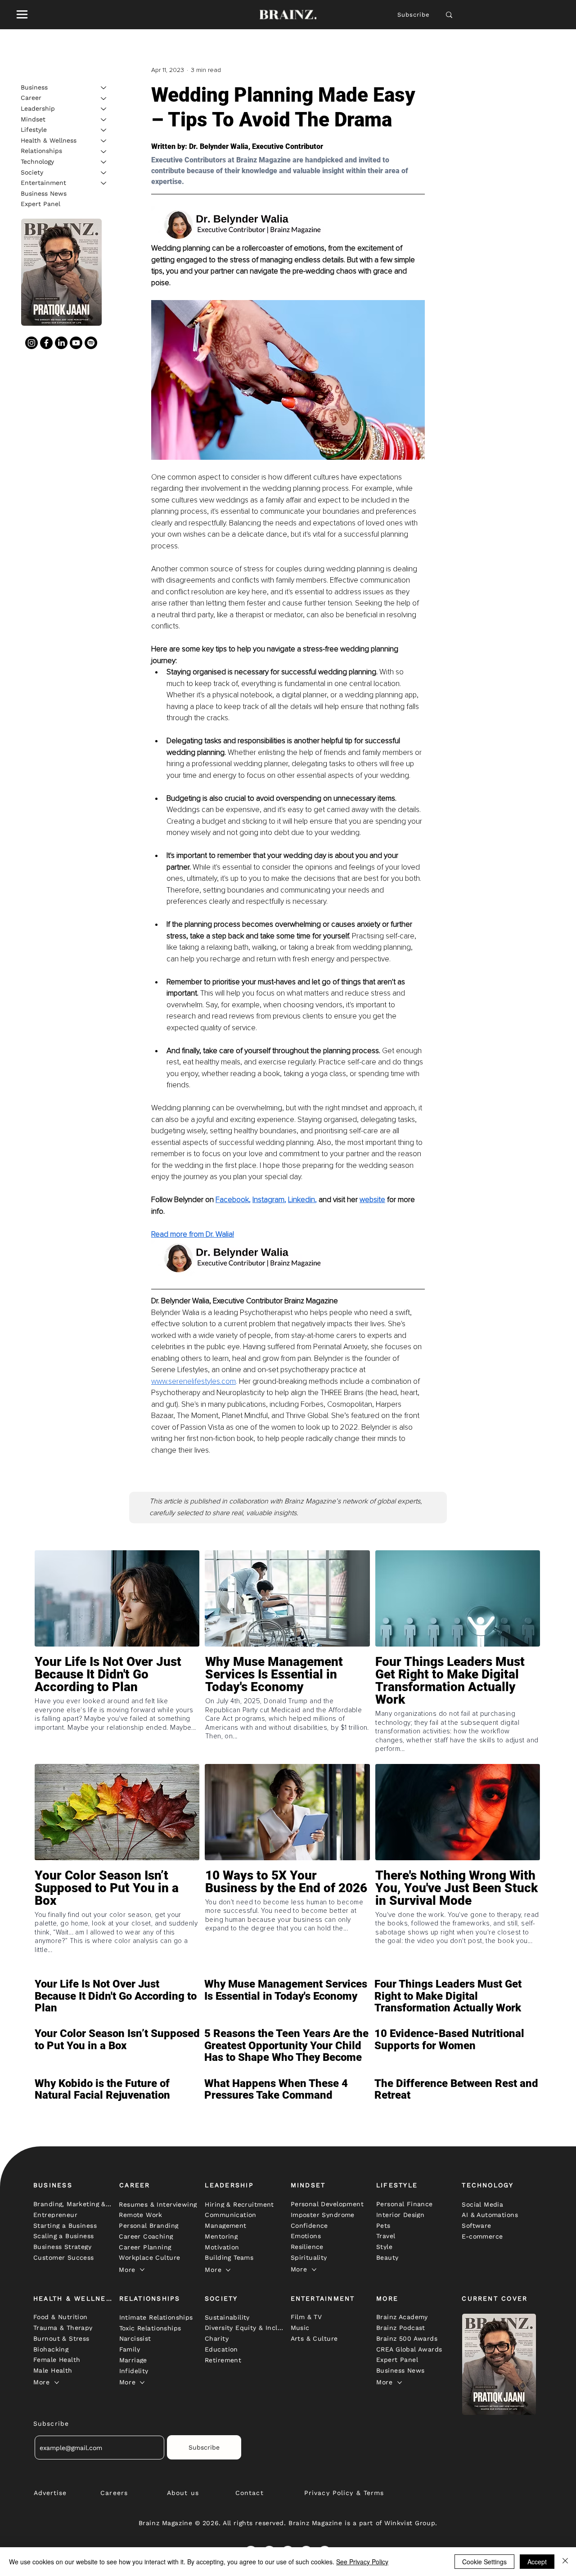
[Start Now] (117, 1701)
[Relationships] (104, 152)
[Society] (104, 173)
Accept (537, 2562)
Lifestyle (34, 130)
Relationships (41, 151)
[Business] (104, 88)
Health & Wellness (49, 140)
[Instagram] (31, 343)
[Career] (104, 99)
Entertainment (43, 183)
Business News (44, 193)
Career (31, 98)
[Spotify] (91, 343)
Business (34, 87)
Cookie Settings (484, 2562)
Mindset (33, 119)
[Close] (565, 2562)
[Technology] (104, 162)
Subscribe (414, 15)
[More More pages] (142, 2270)
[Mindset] (104, 120)
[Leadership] (104, 109)
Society (32, 172)
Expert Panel (40, 204)
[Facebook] (46, 343)
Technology (37, 162)
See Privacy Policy (362, 2562)
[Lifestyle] (104, 130)
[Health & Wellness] (104, 141)
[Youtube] (76, 343)
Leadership (38, 108)
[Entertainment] (104, 183)
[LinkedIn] (61, 343)
